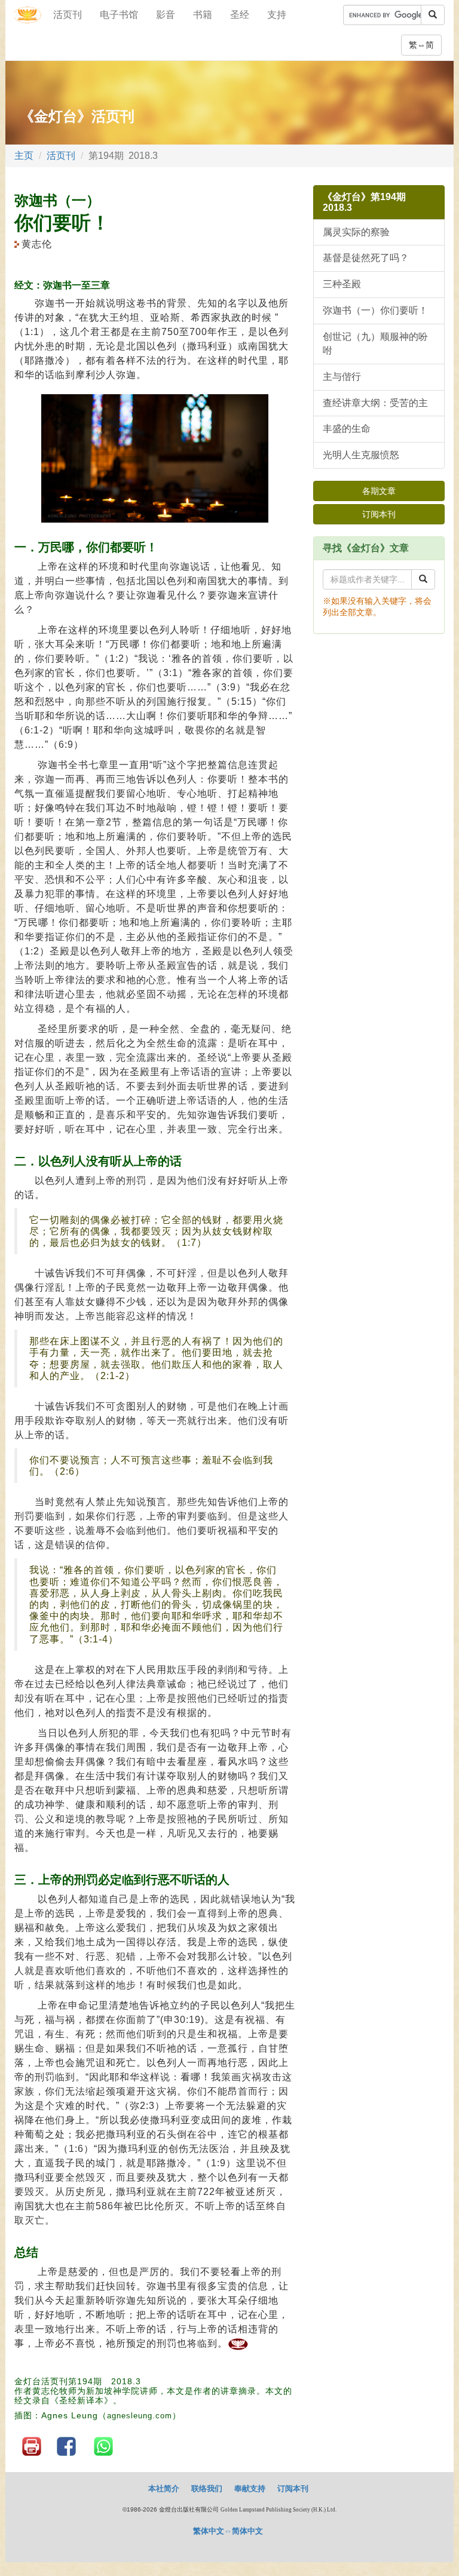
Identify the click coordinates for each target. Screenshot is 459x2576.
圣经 (240, 15)
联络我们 (207, 2489)
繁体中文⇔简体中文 (228, 2531)
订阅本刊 (379, 514)
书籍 (203, 15)
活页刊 (68, 15)
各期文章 (379, 491)
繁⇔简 (421, 45)
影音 (166, 15)
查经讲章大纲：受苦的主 (375, 403)
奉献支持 (250, 2489)
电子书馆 (119, 15)
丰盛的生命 (347, 429)
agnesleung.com (140, 2416)
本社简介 (164, 2489)
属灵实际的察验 (356, 232)
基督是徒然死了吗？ (366, 258)
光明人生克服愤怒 (361, 455)
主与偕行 (342, 377)
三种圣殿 (342, 284)
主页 (24, 156)
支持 (277, 15)
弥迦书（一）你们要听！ (375, 310)
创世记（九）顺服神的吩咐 (375, 343)
